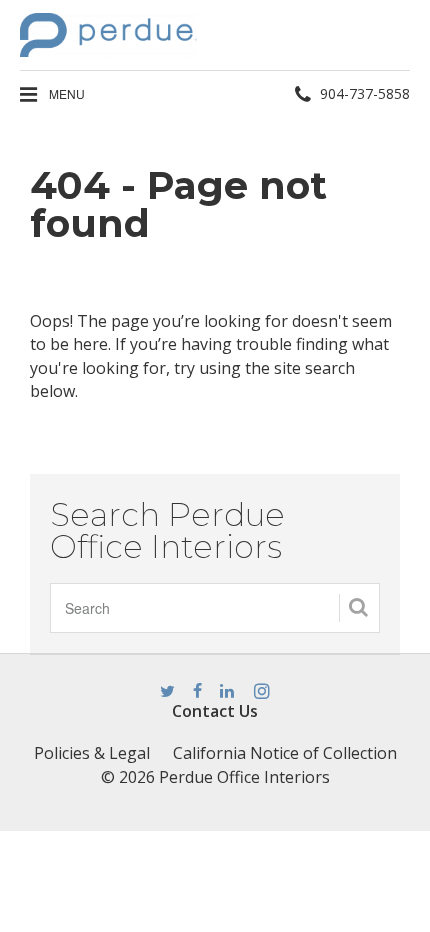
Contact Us (215, 711)
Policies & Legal (92, 753)
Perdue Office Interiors (244, 777)
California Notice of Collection (285, 753)
